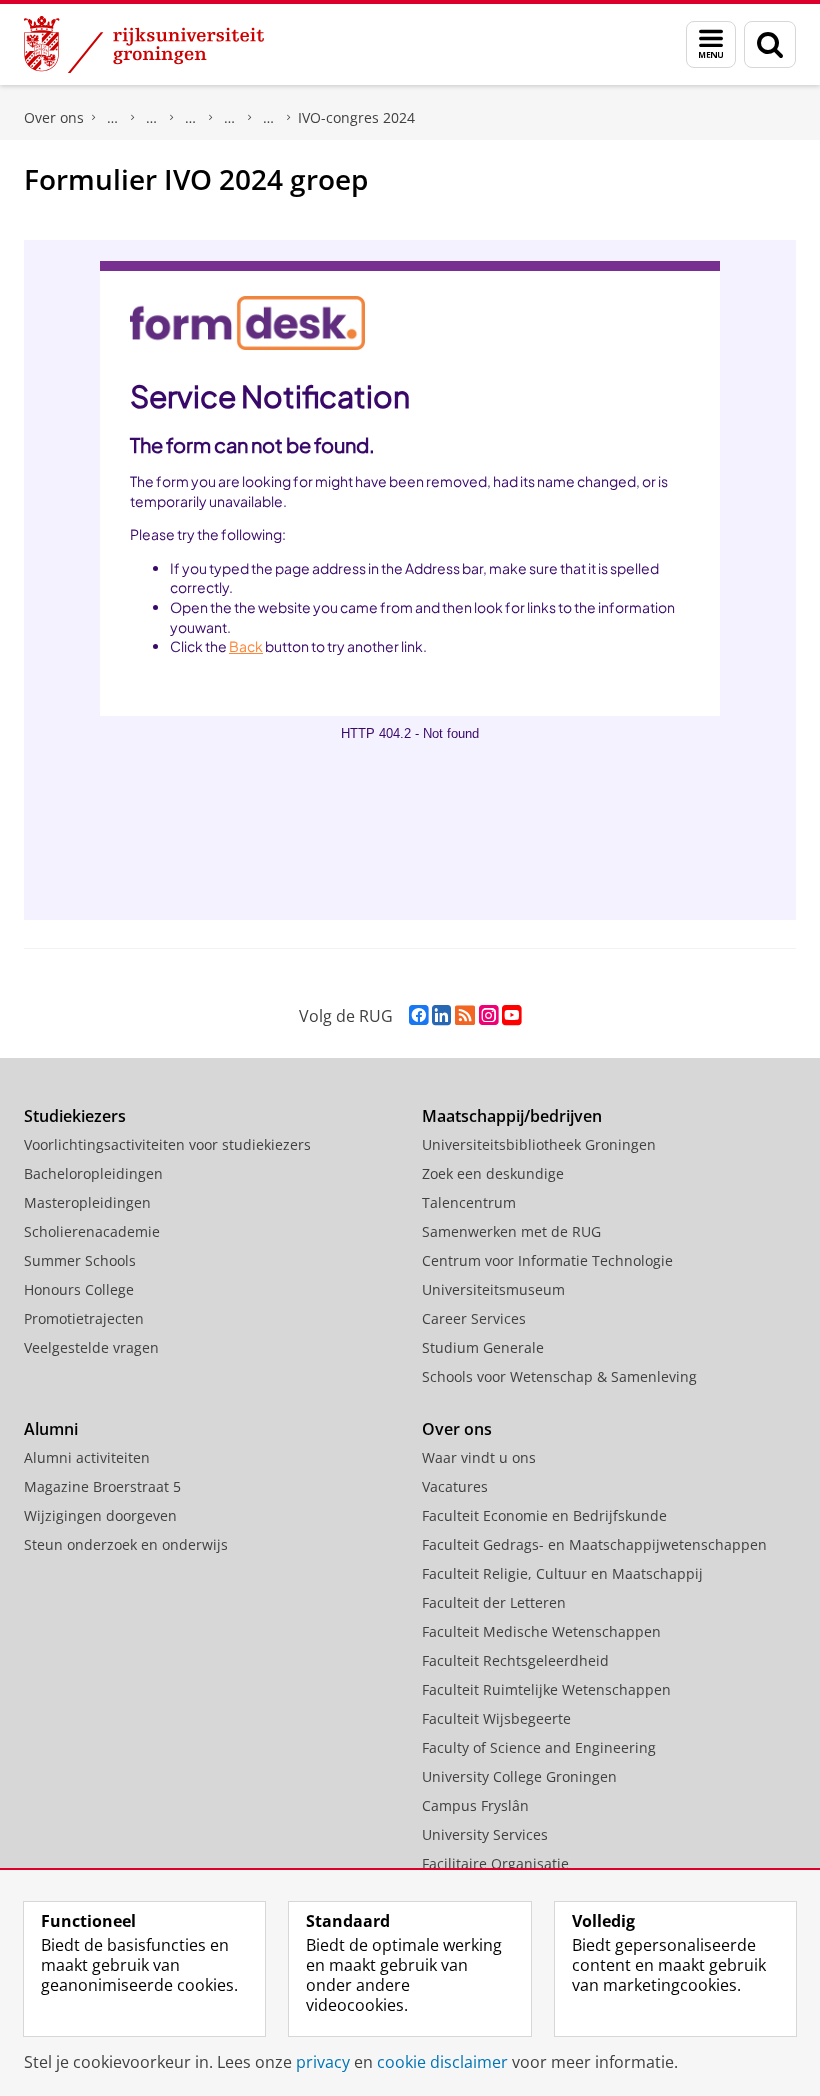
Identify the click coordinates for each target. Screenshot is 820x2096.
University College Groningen (519, 1776)
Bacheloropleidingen (93, 1173)
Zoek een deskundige (493, 1173)
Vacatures (455, 1486)
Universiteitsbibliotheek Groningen (539, 1144)
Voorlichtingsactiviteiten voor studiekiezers (167, 1144)
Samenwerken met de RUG (511, 1231)
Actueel (152, 118)
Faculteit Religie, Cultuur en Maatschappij (562, 1573)
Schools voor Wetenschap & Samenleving (559, 1376)
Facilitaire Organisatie (495, 1863)
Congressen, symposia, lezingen (230, 118)
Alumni (51, 1429)
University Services (485, 1834)
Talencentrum (469, 1202)
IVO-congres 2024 (356, 117)
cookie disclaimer (442, 2062)
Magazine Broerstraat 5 (102, 1486)
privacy (323, 2062)
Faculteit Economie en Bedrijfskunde (544, 1515)
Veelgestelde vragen (91, 1347)
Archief (269, 118)
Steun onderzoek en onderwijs (126, 1544)
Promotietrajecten (84, 1318)
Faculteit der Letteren (494, 1602)
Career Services (474, 1318)
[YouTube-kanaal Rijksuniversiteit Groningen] (511, 1015)
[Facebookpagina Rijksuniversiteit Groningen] (418, 1015)
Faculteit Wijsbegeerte (496, 1718)
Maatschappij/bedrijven (512, 1116)
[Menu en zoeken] (711, 44)
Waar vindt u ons (479, 1457)
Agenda (191, 118)
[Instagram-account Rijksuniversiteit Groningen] (488, 1015)
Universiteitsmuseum (493, 1289)
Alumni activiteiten (87, 1457)
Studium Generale (483, 1347)
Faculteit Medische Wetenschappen (541, 1631)
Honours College (79, 1289)
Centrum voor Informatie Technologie (547, 1260)
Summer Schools (80, 1260)
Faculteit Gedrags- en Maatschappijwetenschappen (594, 1544)
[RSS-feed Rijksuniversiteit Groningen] (465, 1015)
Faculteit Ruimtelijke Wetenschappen (546, 1689)
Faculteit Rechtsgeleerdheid (113, 118)
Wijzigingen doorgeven (100, 1515)
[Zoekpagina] (770, 44)
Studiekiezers (75, 1116)
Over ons (54, 117)
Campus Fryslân (475, 1805)
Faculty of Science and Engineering (539, 1747)
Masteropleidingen (87, 1202)
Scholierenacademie (92, 1231)
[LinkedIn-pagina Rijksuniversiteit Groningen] (441, 1015)
